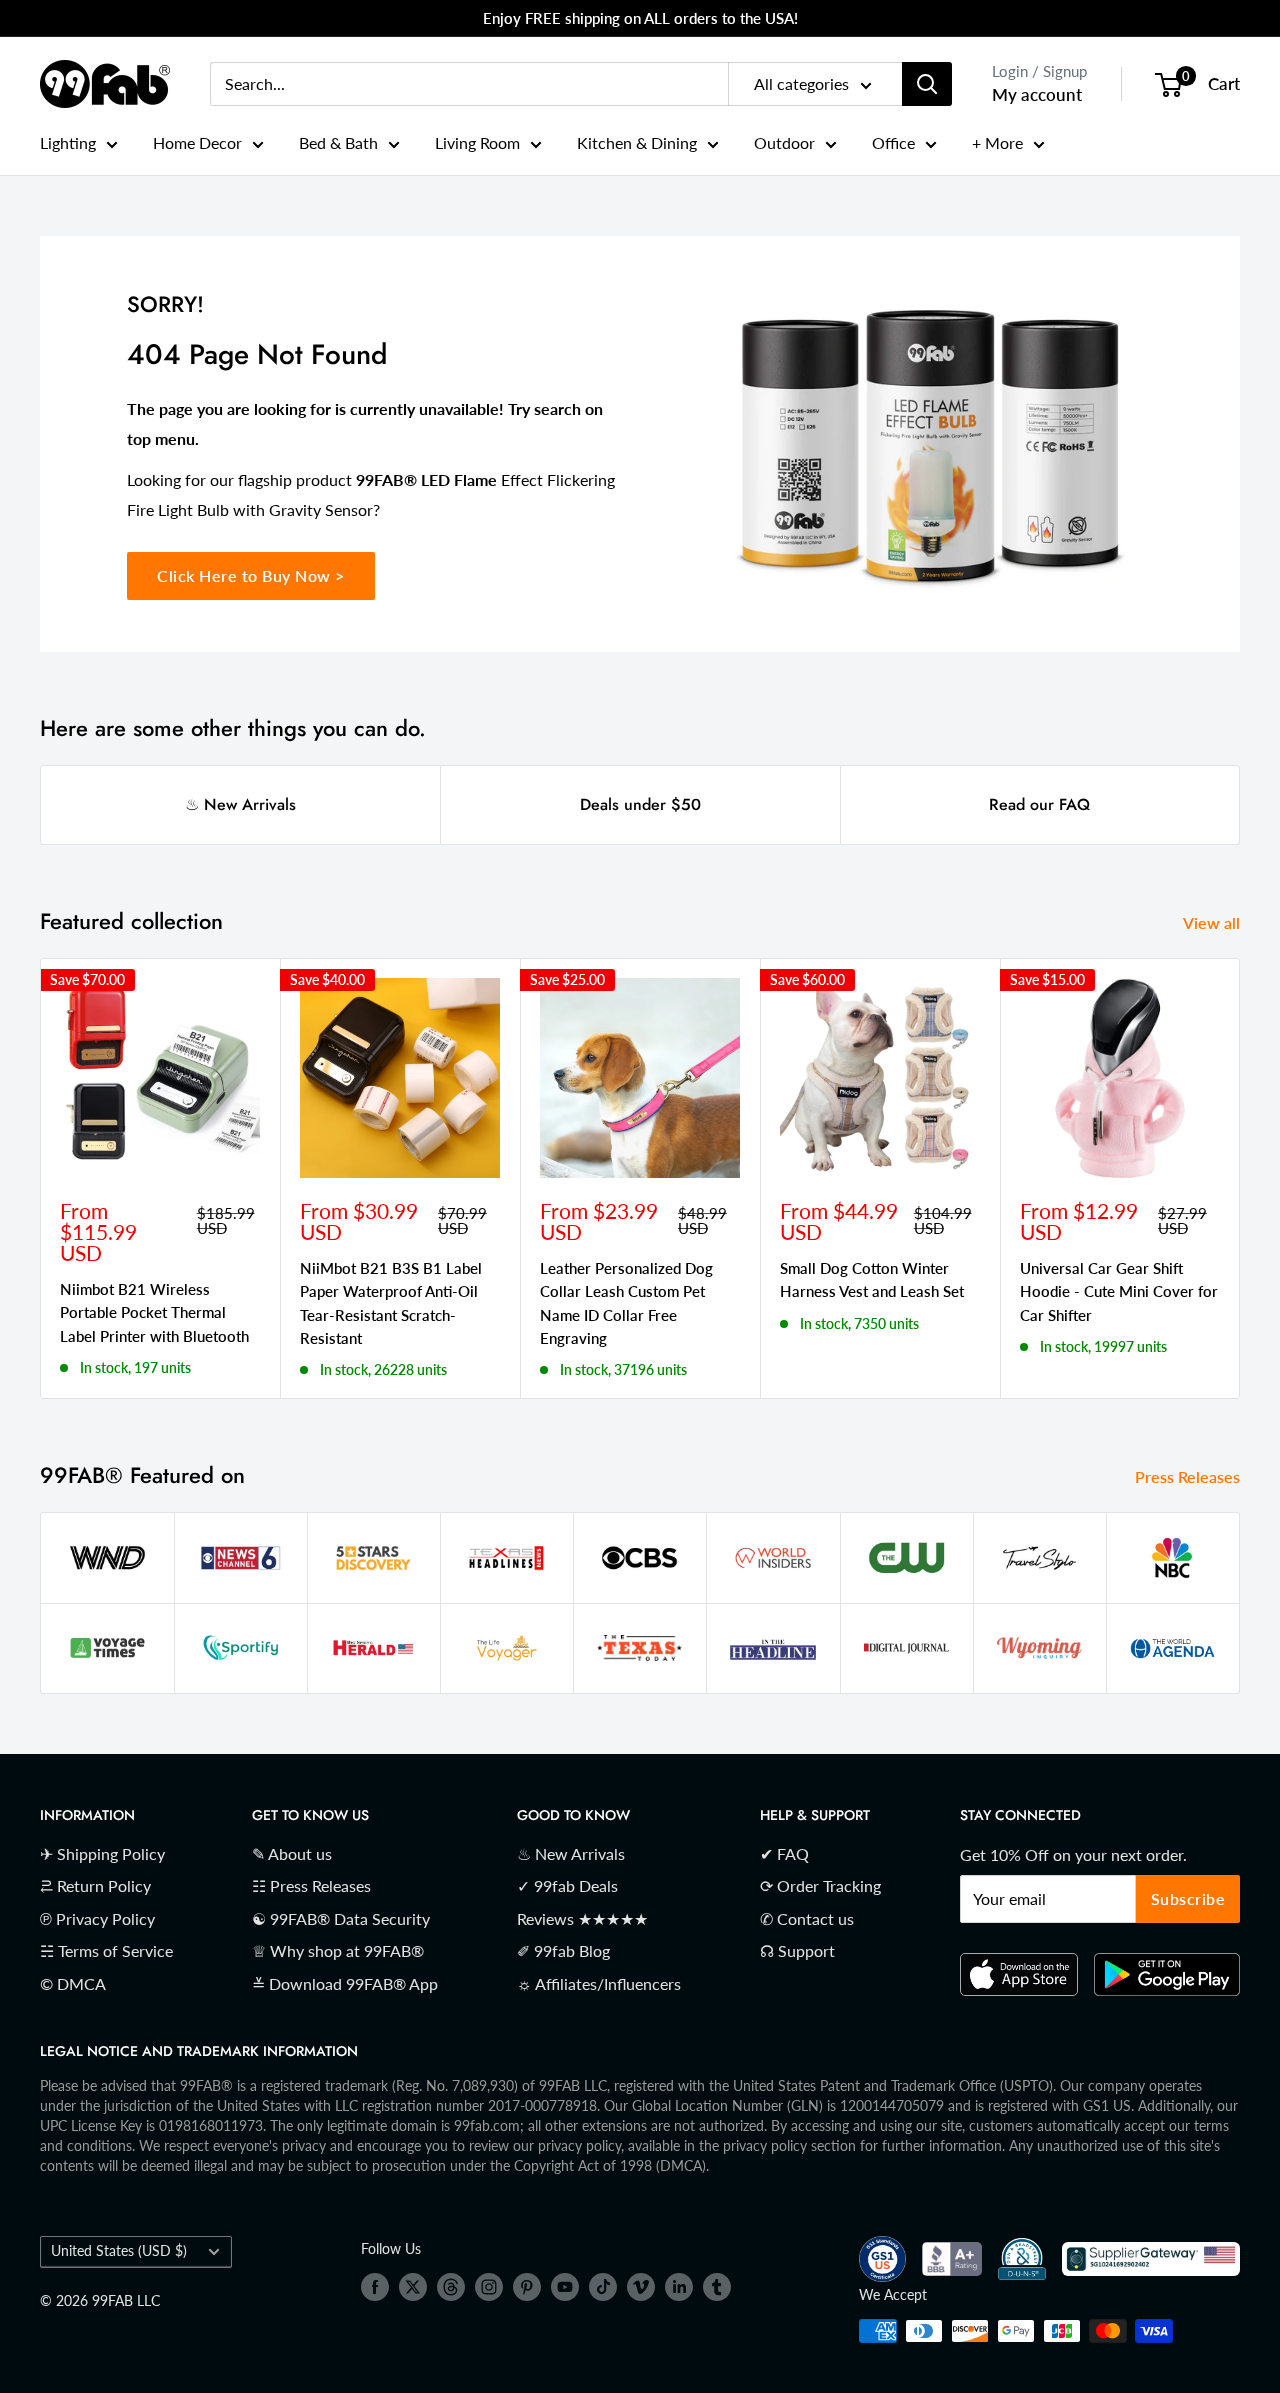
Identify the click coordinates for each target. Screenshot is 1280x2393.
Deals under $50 (640, 804)
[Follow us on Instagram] (489, 2287)
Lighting (68, 142)
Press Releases (1189, 1476)
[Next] (1240, 1178)
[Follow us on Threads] (451, 2287)
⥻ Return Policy (95, 1885)
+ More (997, 142)
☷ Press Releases (311, 1885)
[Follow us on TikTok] (603, 2287)
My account (1037, 94)
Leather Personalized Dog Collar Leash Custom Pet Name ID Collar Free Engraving (626, 1303)
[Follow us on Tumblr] (717, 2287)
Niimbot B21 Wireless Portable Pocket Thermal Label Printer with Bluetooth (154, 1312)
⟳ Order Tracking (820, 1885)
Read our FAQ (1039, 804)
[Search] (927, 84)
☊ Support (797, 1950)
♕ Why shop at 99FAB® (338, 1950)
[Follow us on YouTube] (565, 2287)
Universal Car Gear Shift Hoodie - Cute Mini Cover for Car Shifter (1119, 1291)
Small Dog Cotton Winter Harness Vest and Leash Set (872, 1279)
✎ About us (292, 1853)
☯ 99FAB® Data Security (341, 1918)
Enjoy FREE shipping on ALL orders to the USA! (640, 18)
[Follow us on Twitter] (413, 2287)
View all (1213, 922)
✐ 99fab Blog (563, 1950)
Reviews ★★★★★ (582, 1918)
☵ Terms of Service (106, 1950)
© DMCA (73, 1983)
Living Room (477, 142)
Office (893, 142)
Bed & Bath (338, 142)
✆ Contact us (807, 1918)
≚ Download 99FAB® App (345, 1983)
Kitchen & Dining (637, 142)
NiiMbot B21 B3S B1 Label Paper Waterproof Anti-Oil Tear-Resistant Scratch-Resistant (391, 1303)
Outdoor (784, 142)
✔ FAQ (784, 1853)
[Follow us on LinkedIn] (679, 2287)
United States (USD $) (119, 2251)
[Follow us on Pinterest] (527, 2287)
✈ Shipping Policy (102, 1853)
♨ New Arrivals (240, 804)
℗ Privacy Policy (97, 1918)
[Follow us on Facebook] (375, 2287)
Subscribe (1188, 1898)
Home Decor (197, 142)
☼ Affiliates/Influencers (599, 1983)
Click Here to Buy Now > (251, 575)
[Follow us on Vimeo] (641, 2287)
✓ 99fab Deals (567, 1885)
